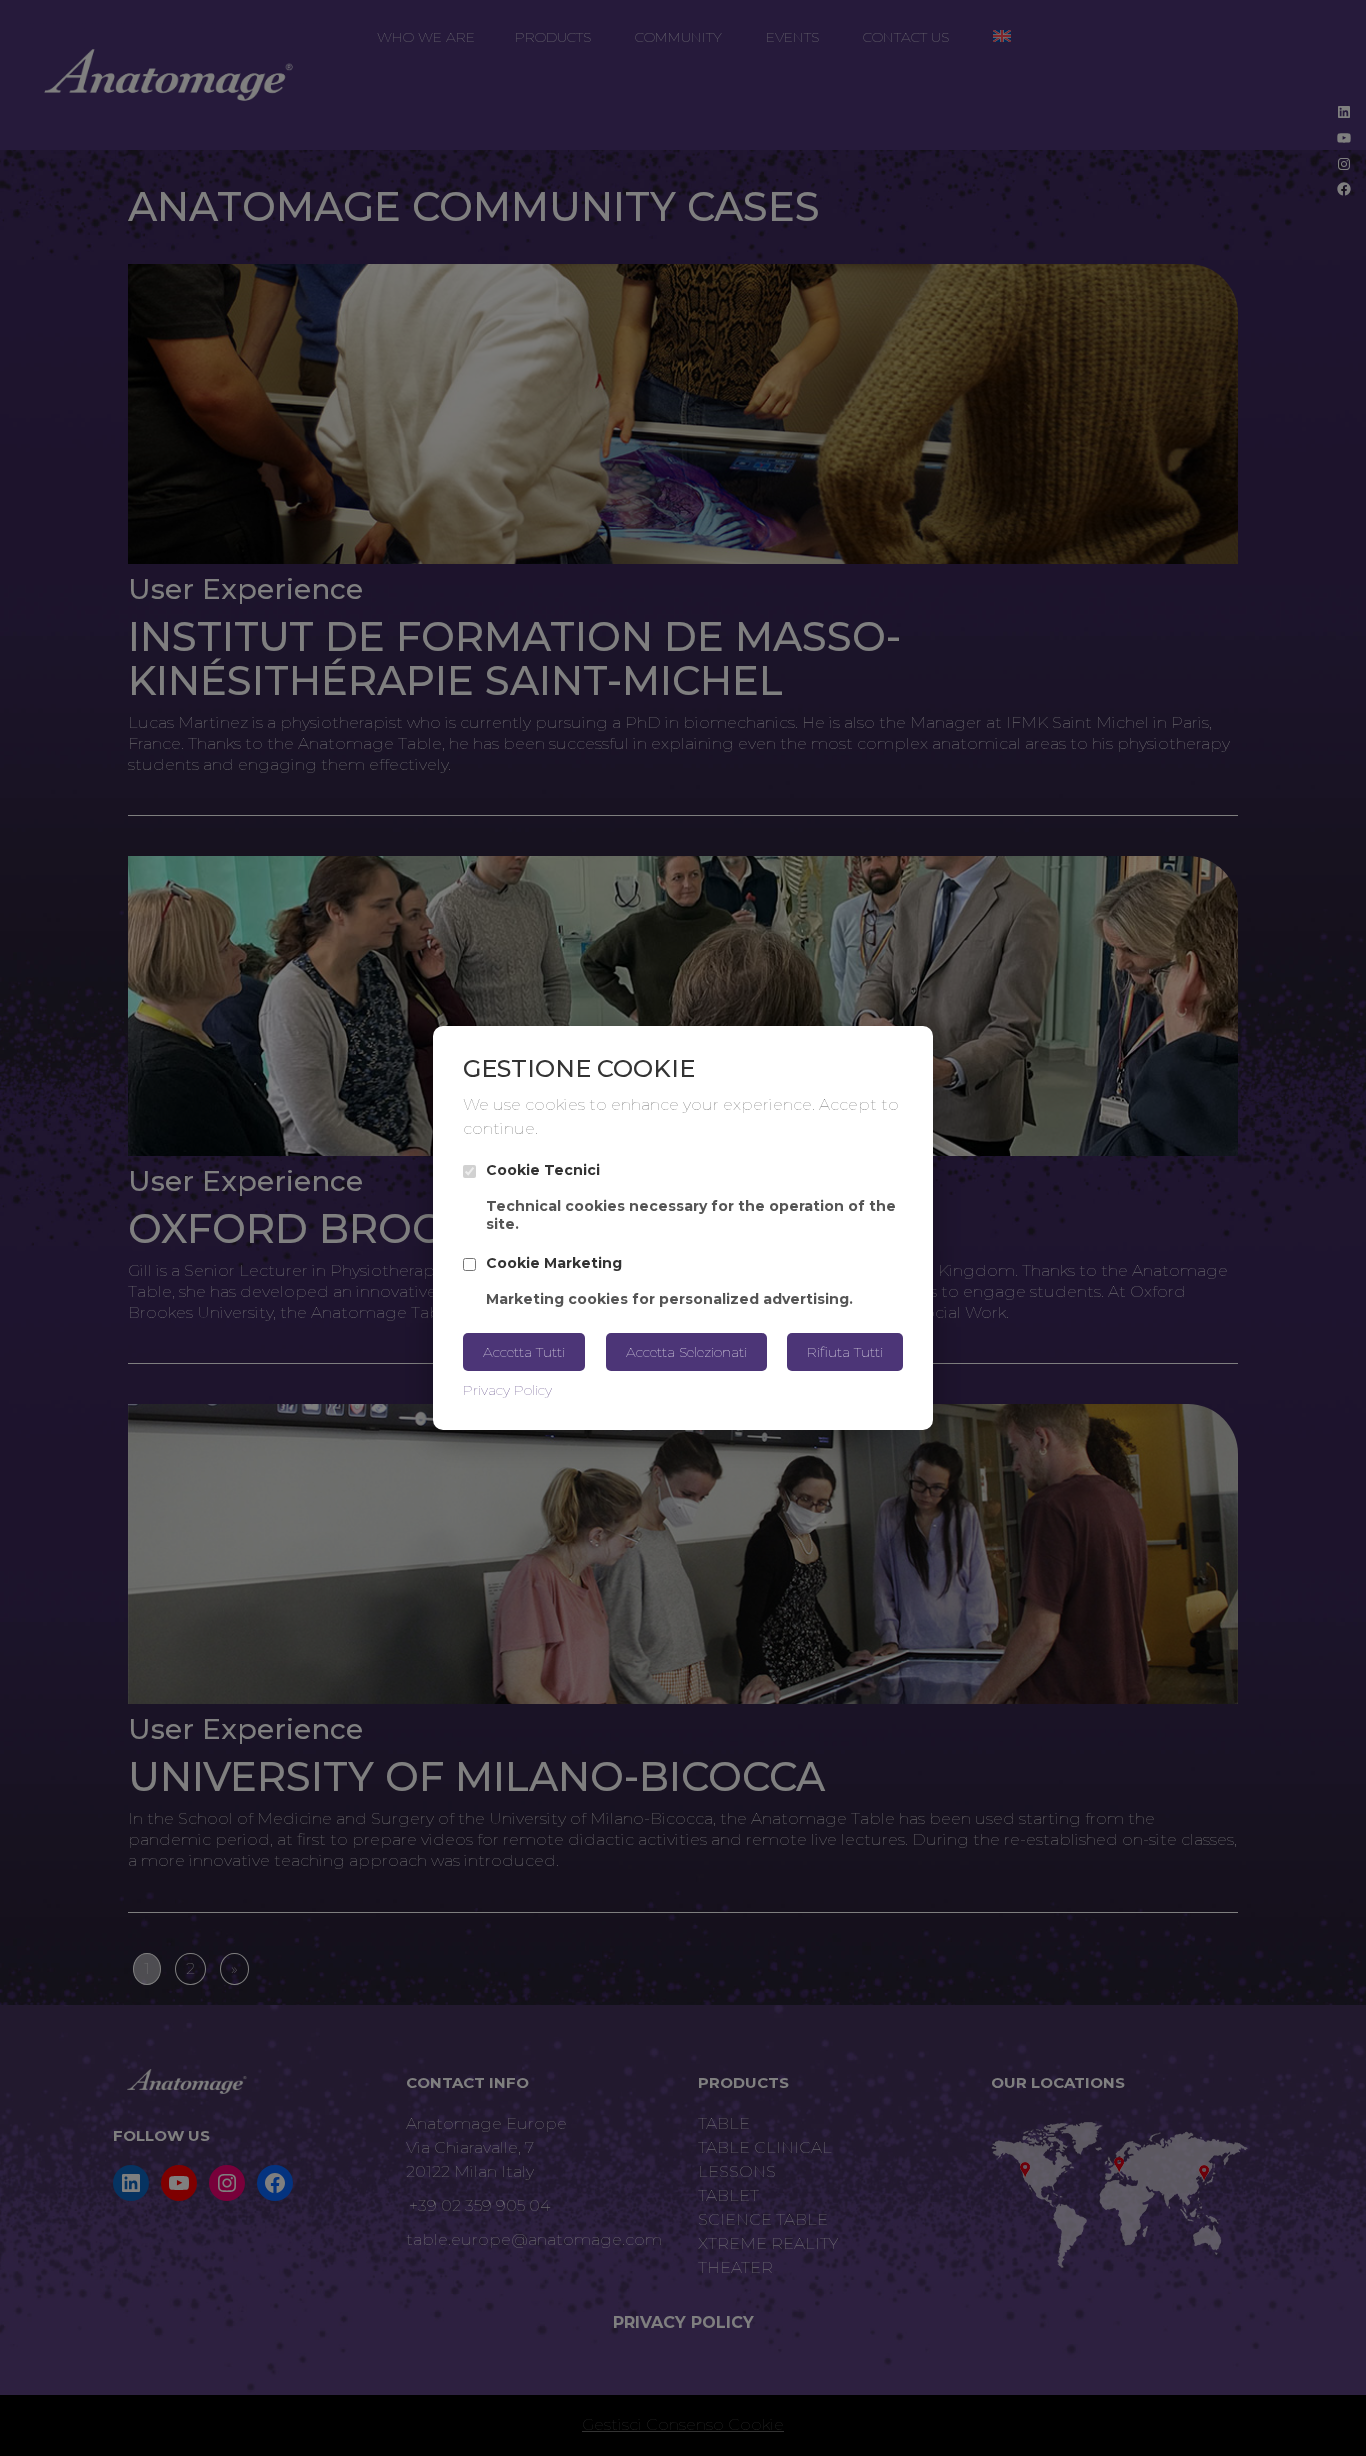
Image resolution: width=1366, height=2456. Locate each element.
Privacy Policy (507, 1390)
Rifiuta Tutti (845, 1352)
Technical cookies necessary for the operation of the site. (691, 1197)
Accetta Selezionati (686, 1352)
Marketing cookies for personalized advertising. (669, 1281)
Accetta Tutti (524, 1352)
